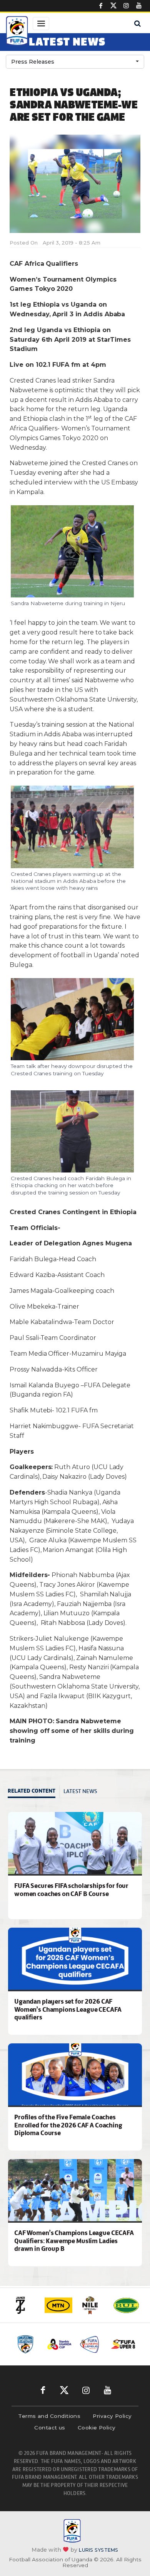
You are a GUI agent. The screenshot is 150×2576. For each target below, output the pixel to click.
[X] (113, 6)
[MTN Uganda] (58, 2305)
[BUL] (126, 2305)
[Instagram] (126, 6)
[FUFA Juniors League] (91, 2344)
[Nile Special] (92, 2305)
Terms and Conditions (49, 2416)
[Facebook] (101, 6)
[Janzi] (25, 2305)
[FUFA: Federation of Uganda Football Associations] (17, 32)
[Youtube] (139, 6)
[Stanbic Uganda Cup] (59, 2344)
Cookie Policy (97, 2428)
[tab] (34, 1792)
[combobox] (75, 62)
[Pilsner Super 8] (123, 2344)
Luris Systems (98, 2550)
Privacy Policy (112, 2416)
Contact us (50, 2428)
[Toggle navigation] (41, 24)
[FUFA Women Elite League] (27, 2344)
